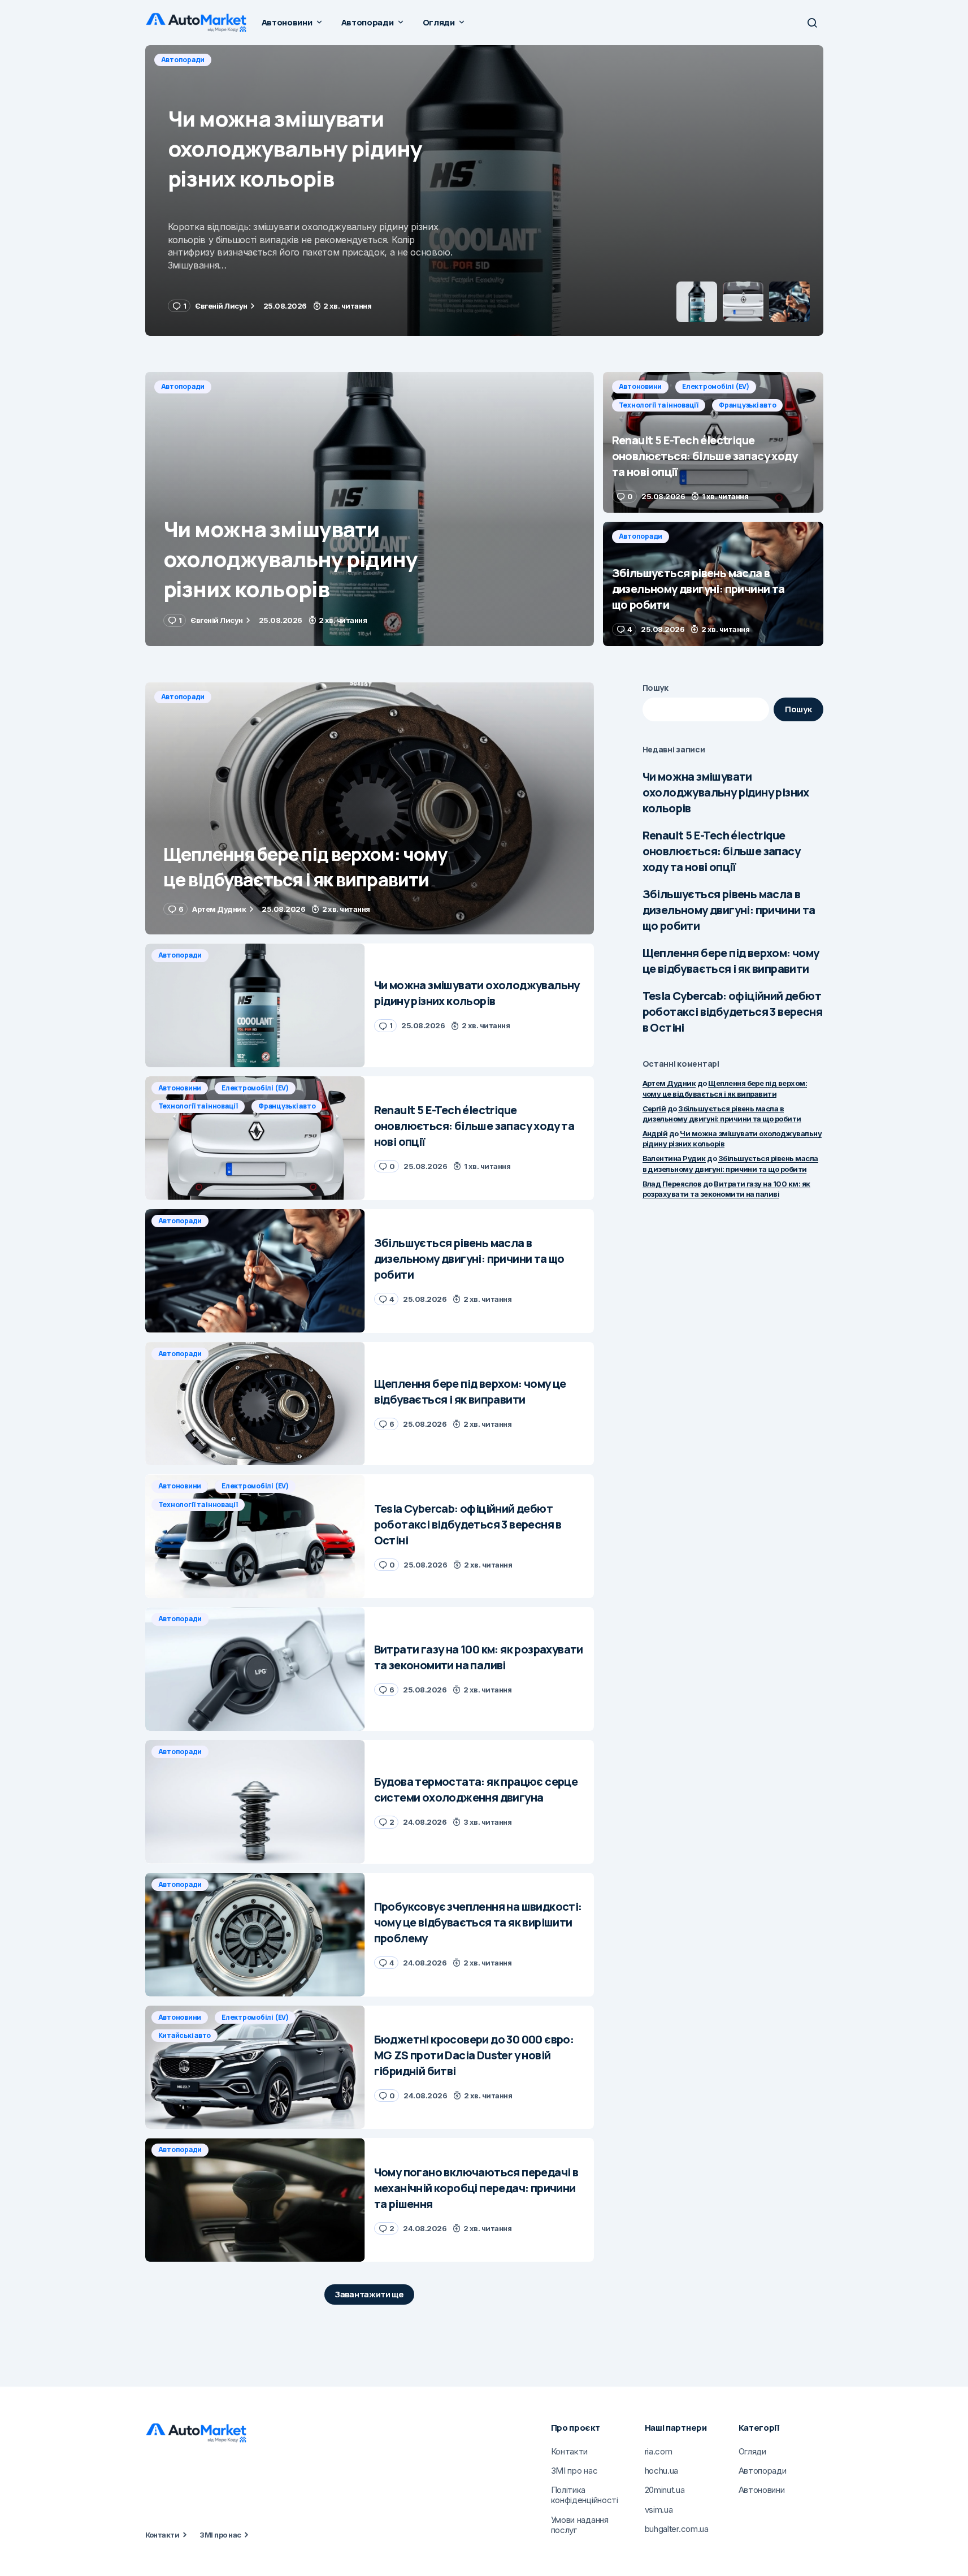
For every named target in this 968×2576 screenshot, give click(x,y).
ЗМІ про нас (220, 2535)
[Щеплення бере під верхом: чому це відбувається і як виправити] (370, 809)
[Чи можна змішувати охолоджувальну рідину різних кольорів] (370, 509)
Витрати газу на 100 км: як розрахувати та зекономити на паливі (726, 1189)
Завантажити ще (369, 2294)
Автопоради (183, 386)
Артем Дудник (669, 1083)
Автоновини (183, 60)
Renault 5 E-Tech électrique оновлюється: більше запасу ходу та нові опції (721, 851)
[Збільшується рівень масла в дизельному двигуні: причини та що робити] (713, 584)
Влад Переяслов (672, 1184)
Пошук (656, 688)
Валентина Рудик (674, 1158)
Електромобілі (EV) (258, 60)
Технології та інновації (352, 60)
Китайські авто (185, 2035)
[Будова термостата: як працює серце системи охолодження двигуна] (255, 1802)
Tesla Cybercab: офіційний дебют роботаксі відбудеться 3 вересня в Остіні (732, 1012)
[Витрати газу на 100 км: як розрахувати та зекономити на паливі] (255, 1669)
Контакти (162, 2535)
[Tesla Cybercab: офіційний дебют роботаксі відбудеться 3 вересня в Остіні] (255, 1536)
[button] (812, 23)
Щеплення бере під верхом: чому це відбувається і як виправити (731, 961)
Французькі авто (440, 60)
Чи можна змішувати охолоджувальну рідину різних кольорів (726, 792)
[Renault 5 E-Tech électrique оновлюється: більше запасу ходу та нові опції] (484, 191)
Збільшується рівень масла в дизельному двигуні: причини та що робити (729, 910)
